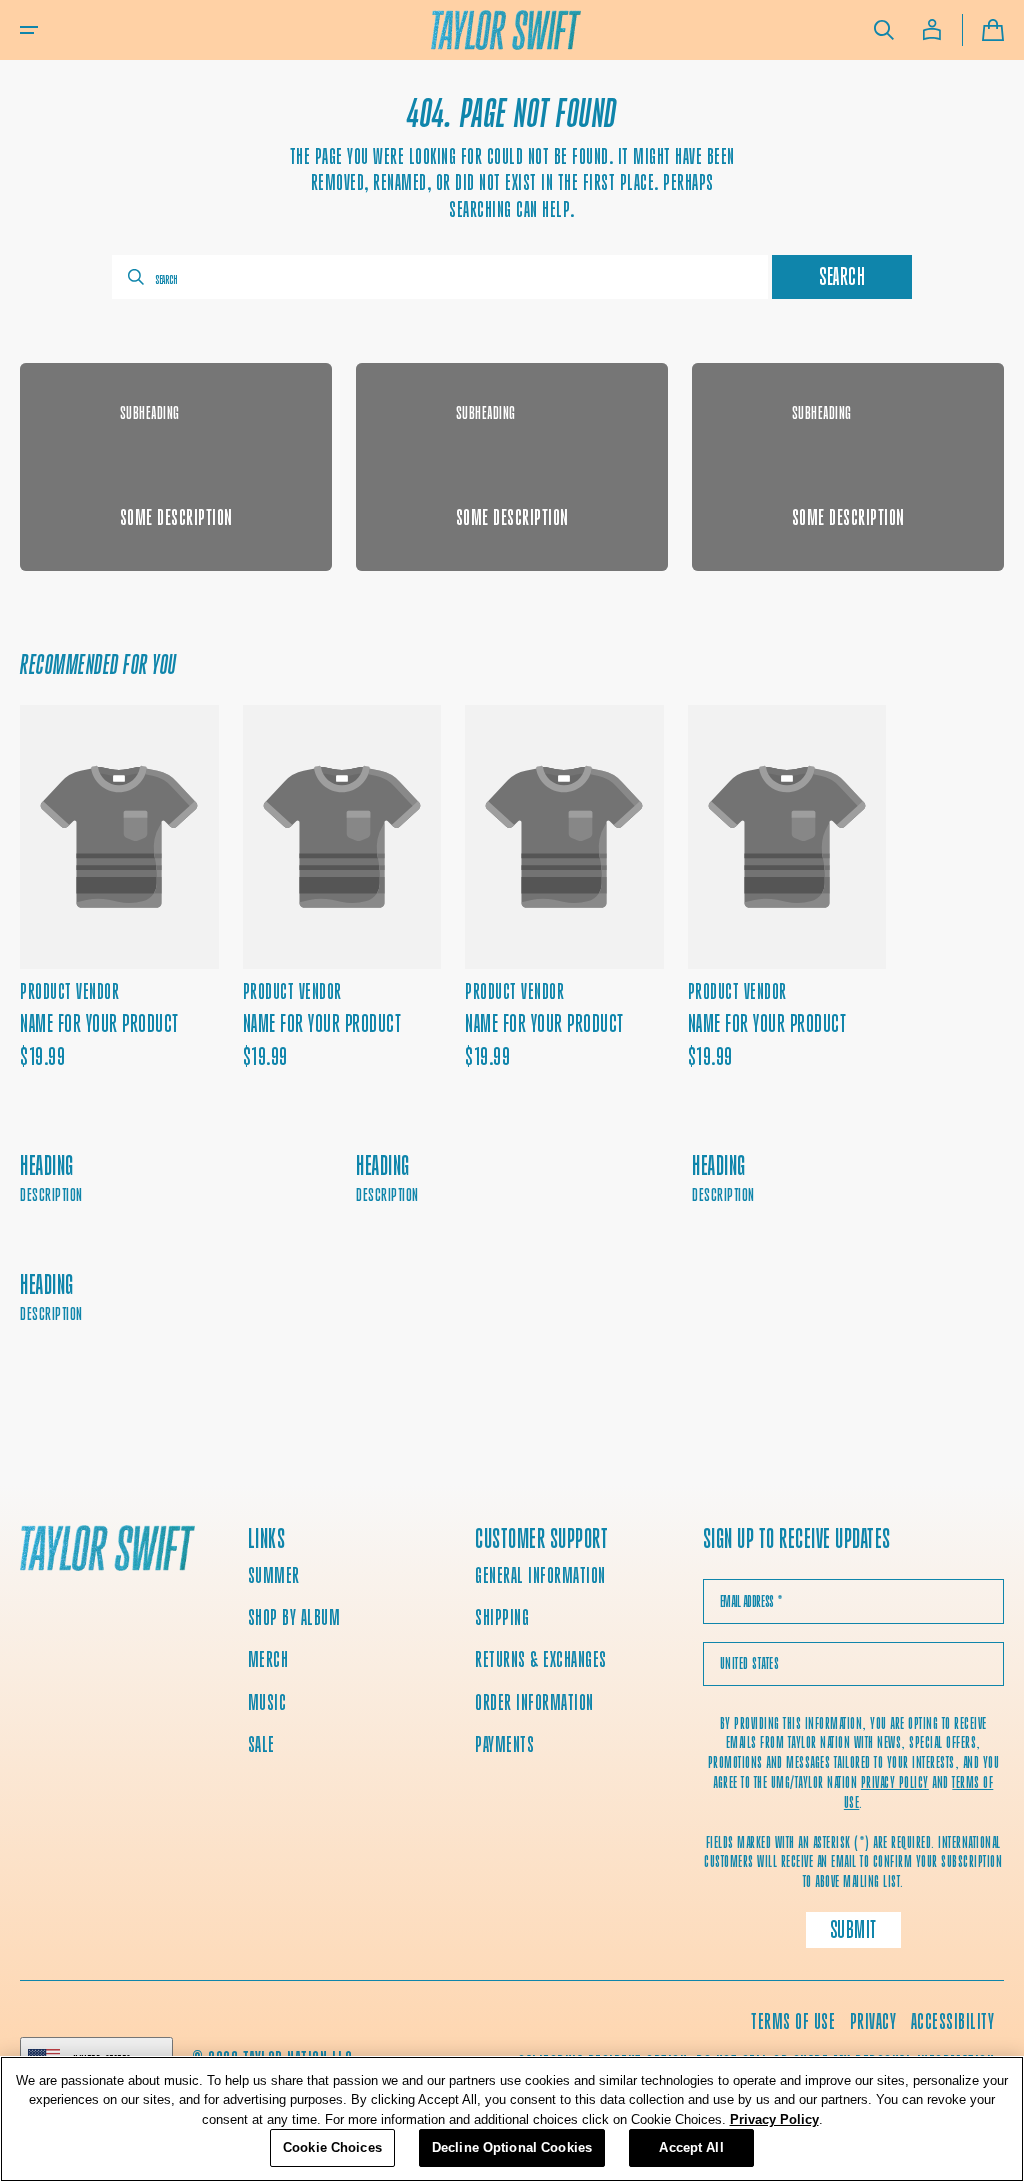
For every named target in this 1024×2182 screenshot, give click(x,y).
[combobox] (440, 277)
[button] (29, 30)
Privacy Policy (774, 2119)
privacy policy (895, 1782)
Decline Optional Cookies (512, 2147)
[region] (512, 2119)
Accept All (691, 2147)
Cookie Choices (332, 2147)
